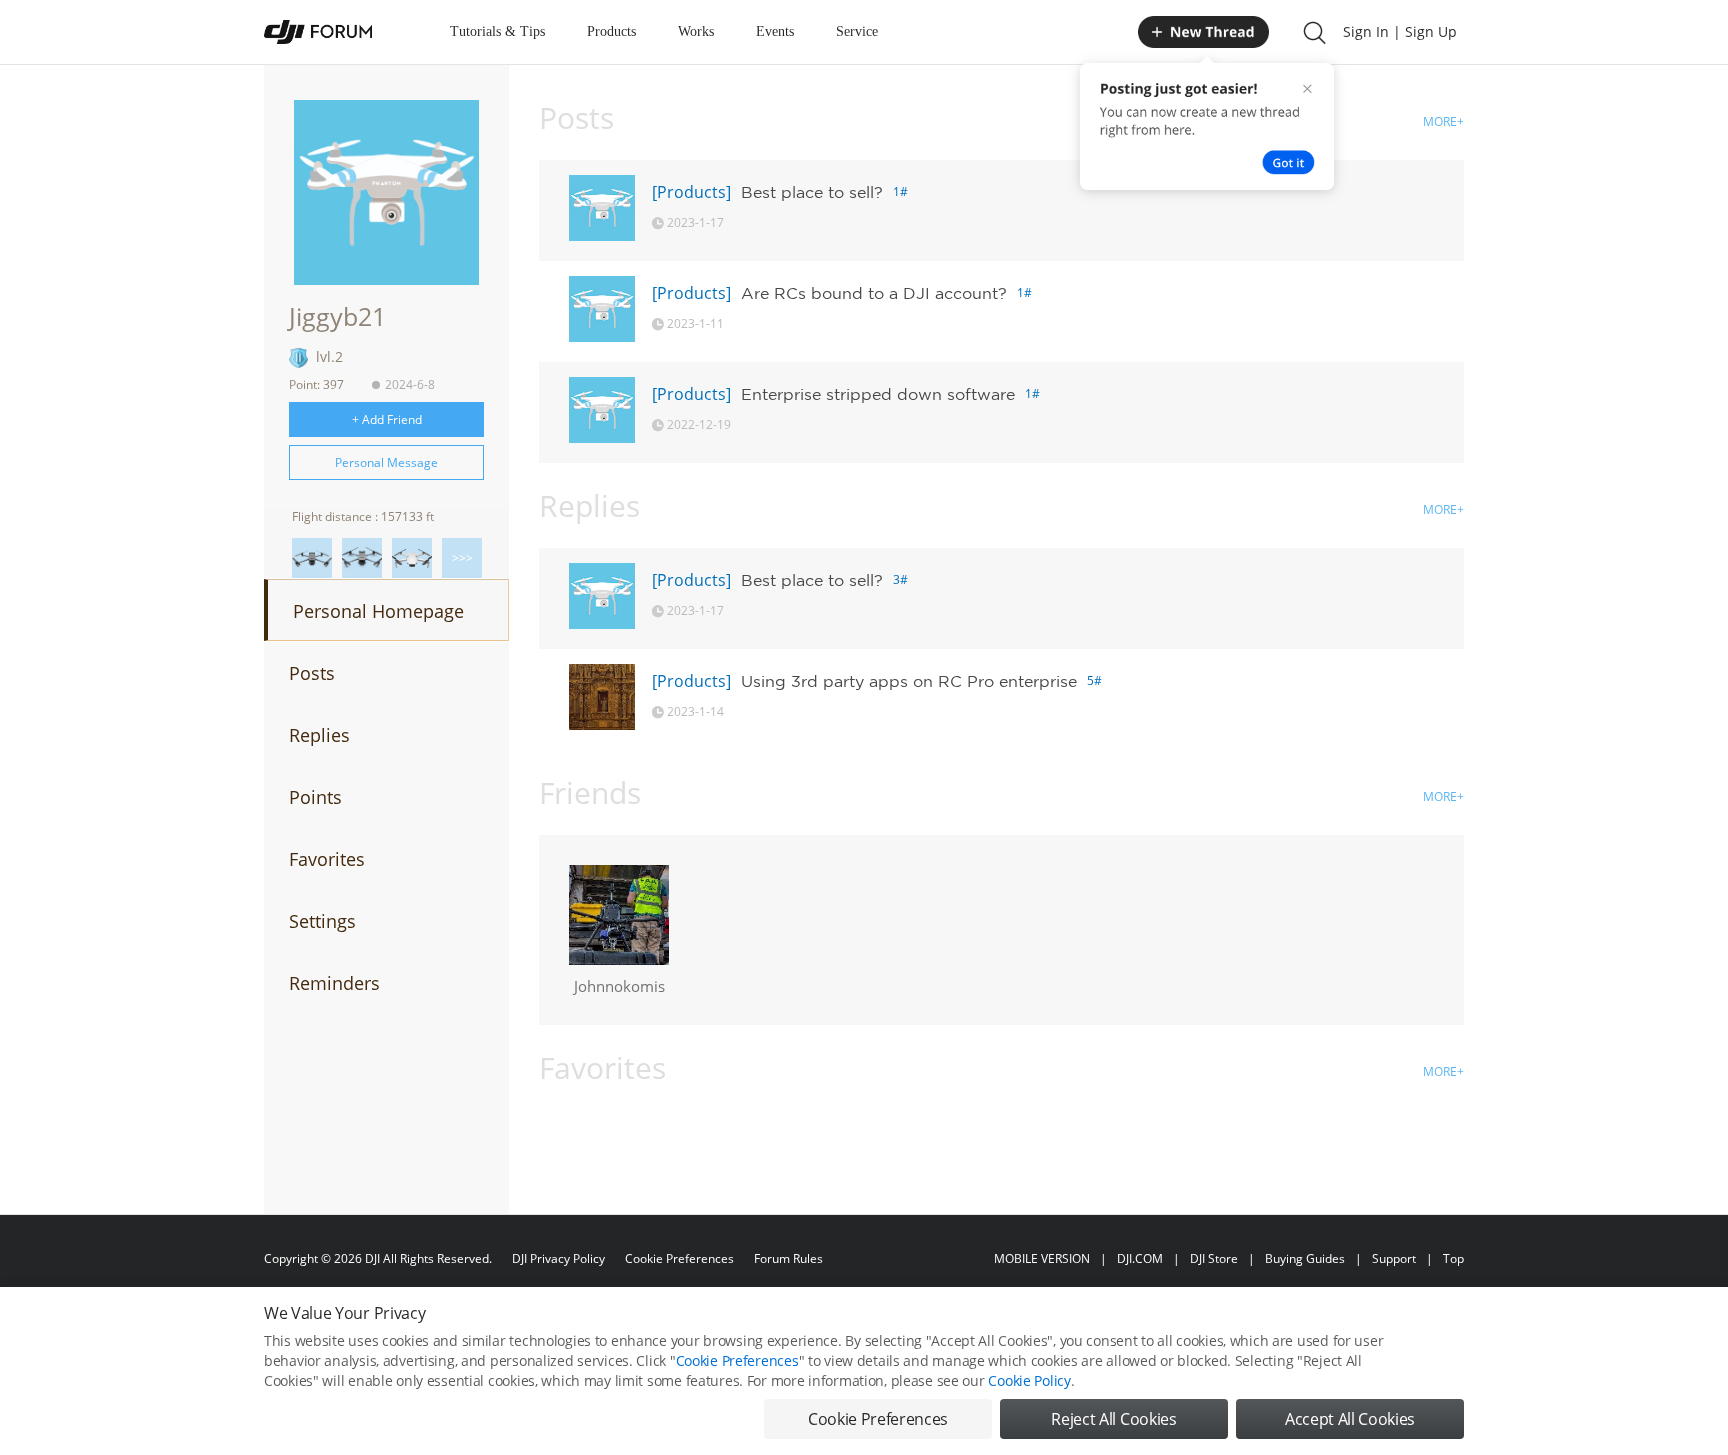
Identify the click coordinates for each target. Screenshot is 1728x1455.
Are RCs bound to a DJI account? (874, 293)
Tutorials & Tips (497, 31)
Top (1453, 1258)
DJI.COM (1140, 1258)
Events (775, 31)
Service (857, 31)
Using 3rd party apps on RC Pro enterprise (909, 681)
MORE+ (1443, 121)
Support (1394, 1258)
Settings (322, 921)
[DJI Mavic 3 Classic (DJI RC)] (362, 558)
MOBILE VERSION (1042, 1258)
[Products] (691, 192)
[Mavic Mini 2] (412, 558)
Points (315, 797)
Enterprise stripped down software (878, 394)
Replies (319, 735)
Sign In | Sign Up (1400, 31)
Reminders (334, 983)
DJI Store (1214, 1258)
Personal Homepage (378, 611)
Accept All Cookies (1350, 1419)
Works (696, 31)
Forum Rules (788, 1258)
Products (611, 31)
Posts (312, 673)
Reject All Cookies (1113, 1419)
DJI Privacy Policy (558, 1258)
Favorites (327, 859)
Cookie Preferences (679, 1258)
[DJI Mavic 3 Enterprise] (312, 558)
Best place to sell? (812, 192)
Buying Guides (1305, 1258)
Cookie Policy (1029, 1380)
